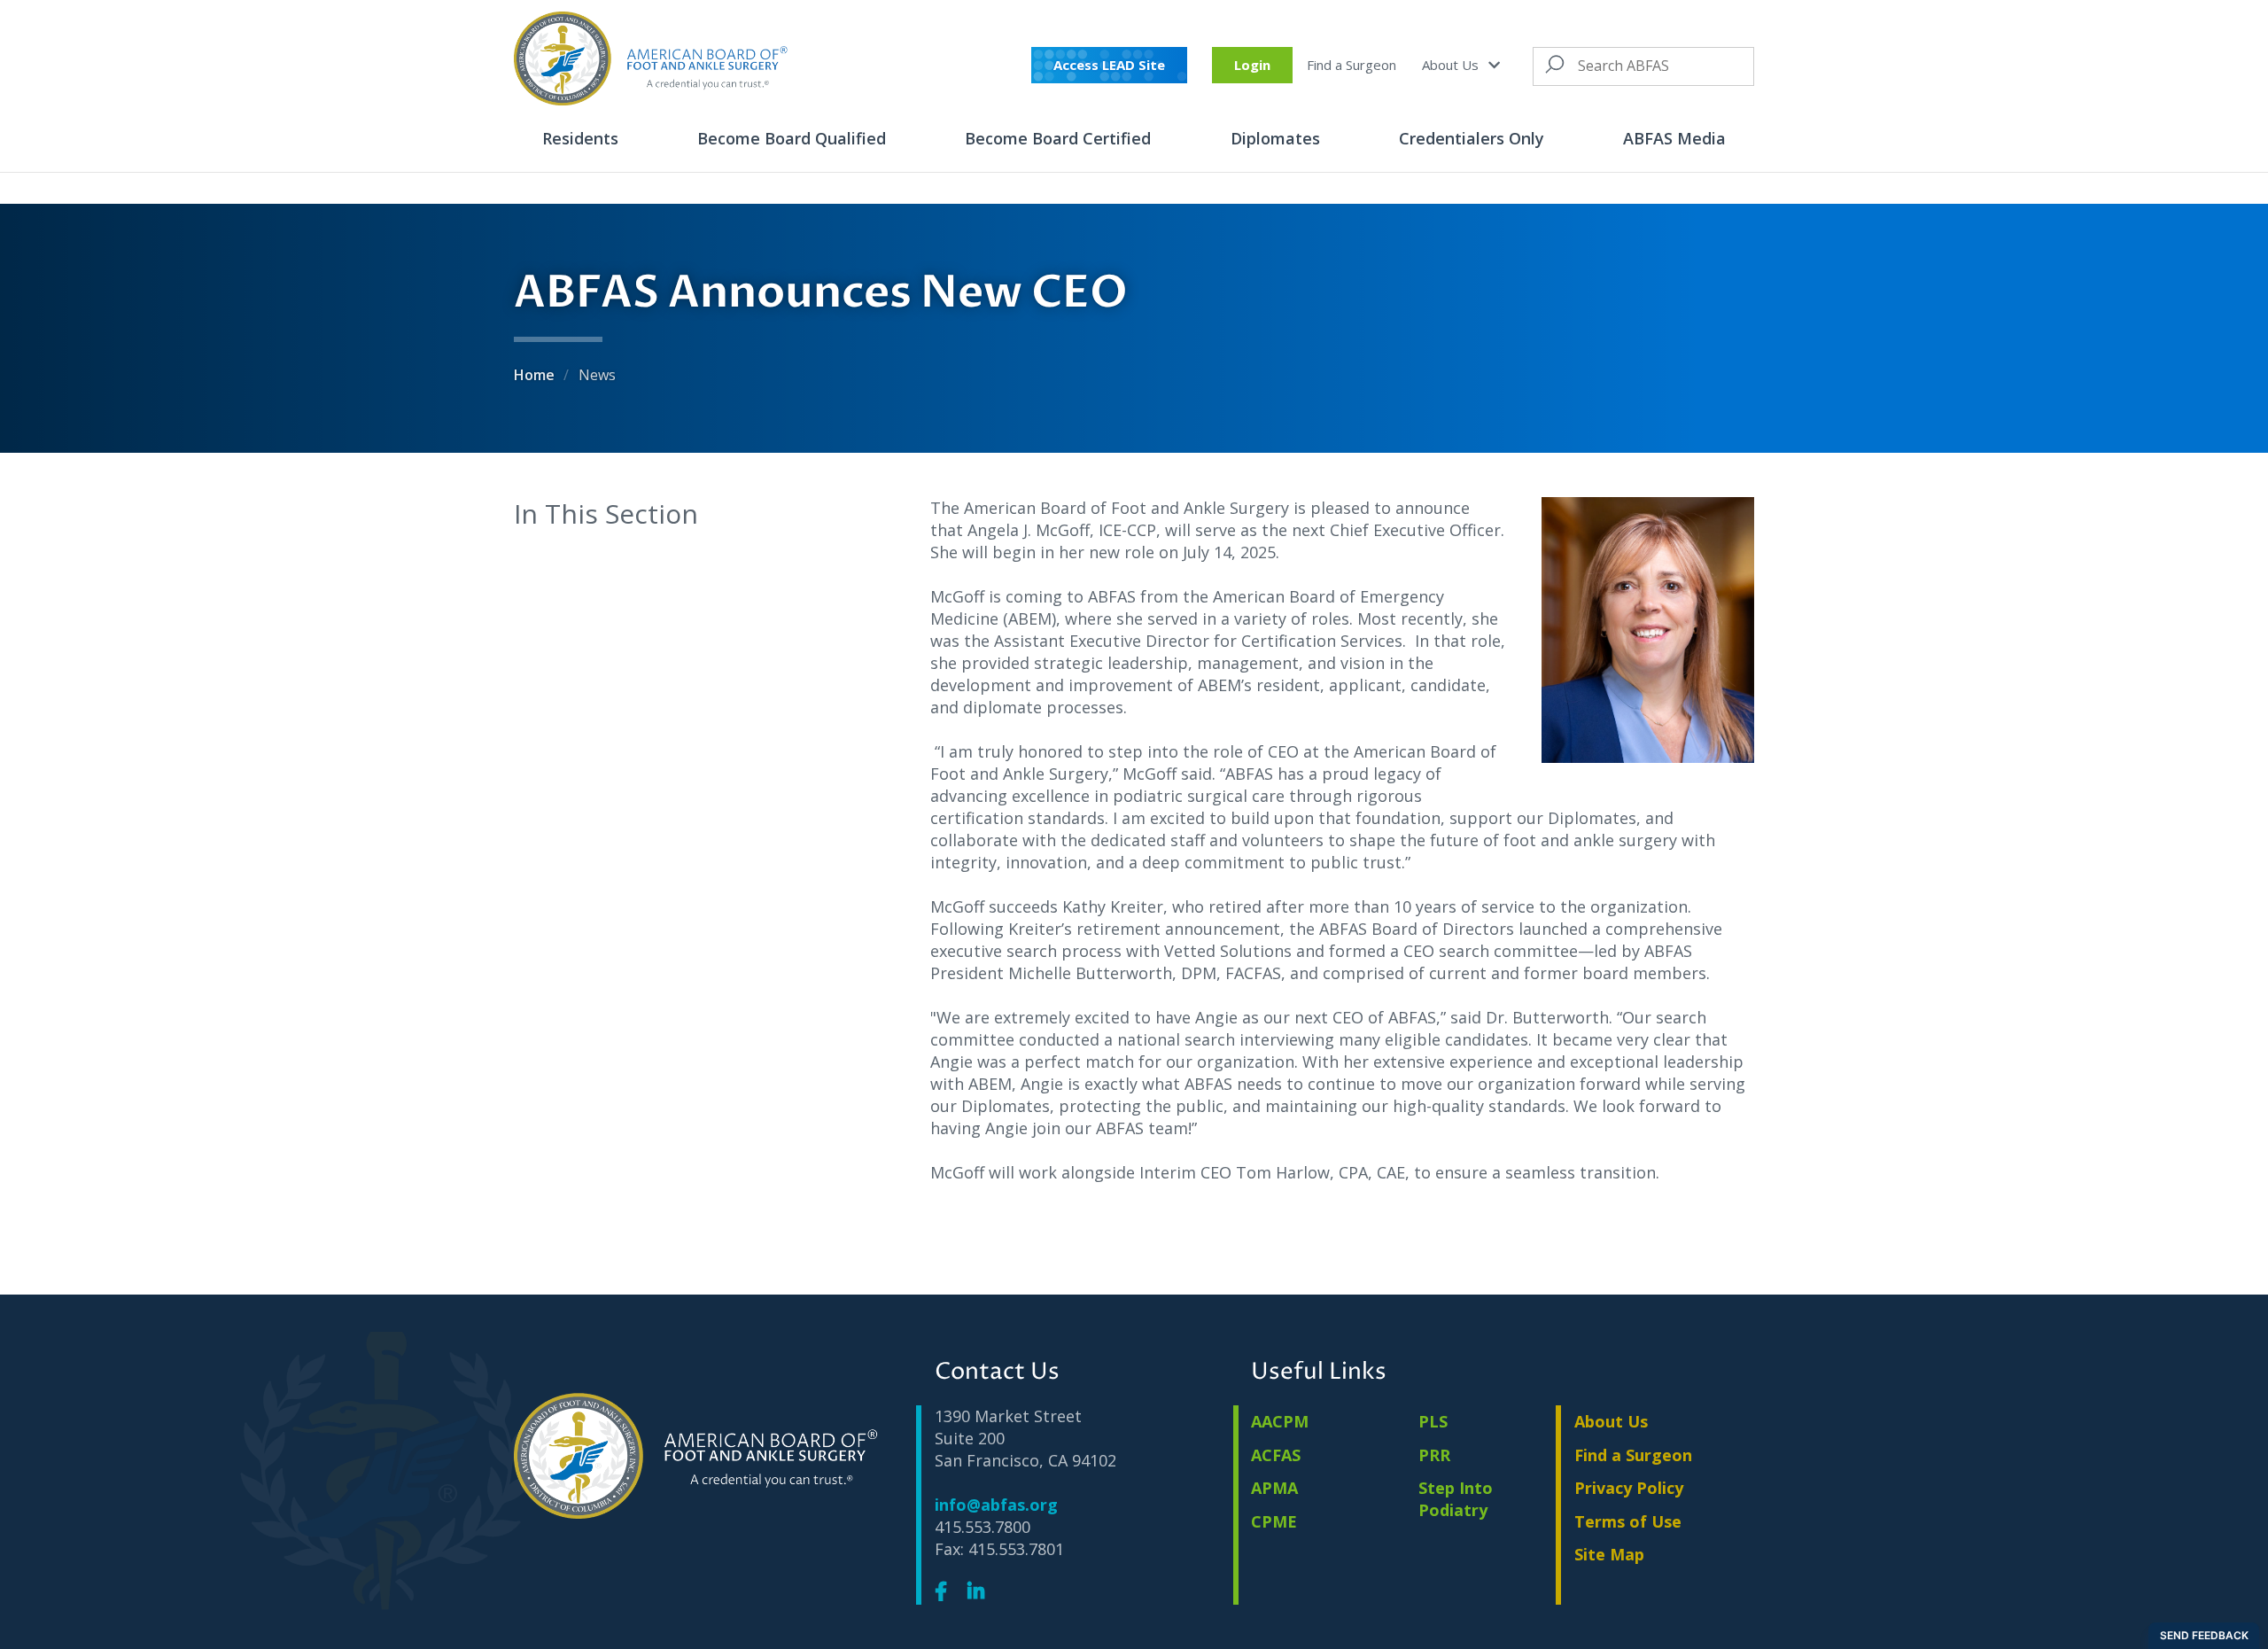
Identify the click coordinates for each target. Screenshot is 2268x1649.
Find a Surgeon (1351, 65)
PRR (1434, 1455)
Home (536, 375)
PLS (1433, 1421)
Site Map (1609, 1554)
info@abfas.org (996, 1505)
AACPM (1280, 1421)
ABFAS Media (1674, 138)
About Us (1452, 65)
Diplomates (1275, 138)
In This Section (606, 513)
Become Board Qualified (792, 138)
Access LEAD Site (1109, 65)
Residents (580, 138)
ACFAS (1276, 1455)
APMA (1274, 1488)
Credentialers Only (1472, 138)
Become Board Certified (1058, 138)
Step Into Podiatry (1456, 1499)
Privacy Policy (1629, 1488)
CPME (1274, 1521)
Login (1252, 65)
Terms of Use (1628, 1521)
